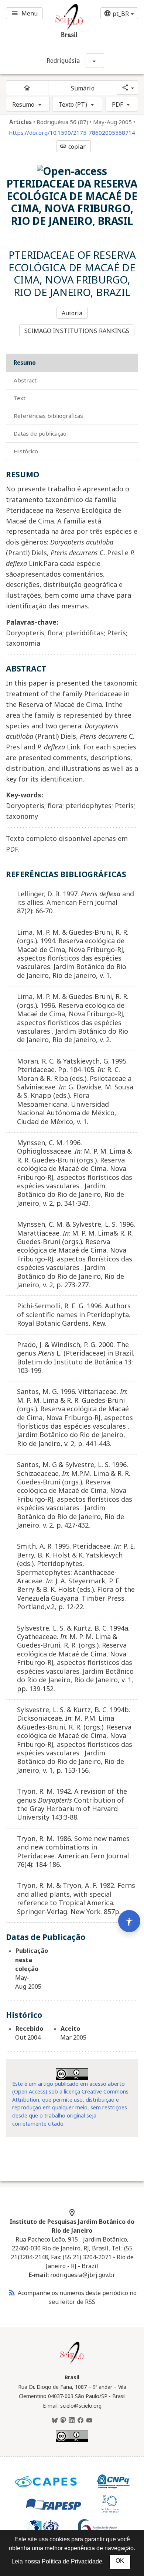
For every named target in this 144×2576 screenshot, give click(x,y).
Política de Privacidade (72, 2561)
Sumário (83, 88)
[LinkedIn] (72, 2421)
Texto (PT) (73, 104)
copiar (73, 147)
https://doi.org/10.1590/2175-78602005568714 (72, 133)
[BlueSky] (55, 2421)
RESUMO (25, 363)
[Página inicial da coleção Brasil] (72, 2363)
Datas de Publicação (40, 433)
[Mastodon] (63, 2421)
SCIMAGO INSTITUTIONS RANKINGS (77, 331)
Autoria (72, 313)
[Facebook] (80, 2421)
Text (20, 398)
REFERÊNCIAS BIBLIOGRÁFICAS (48, 416)
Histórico (26, 451)
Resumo (23, 104)
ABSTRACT (25, 380)
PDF (117, 104)
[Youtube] (89, 2421)
